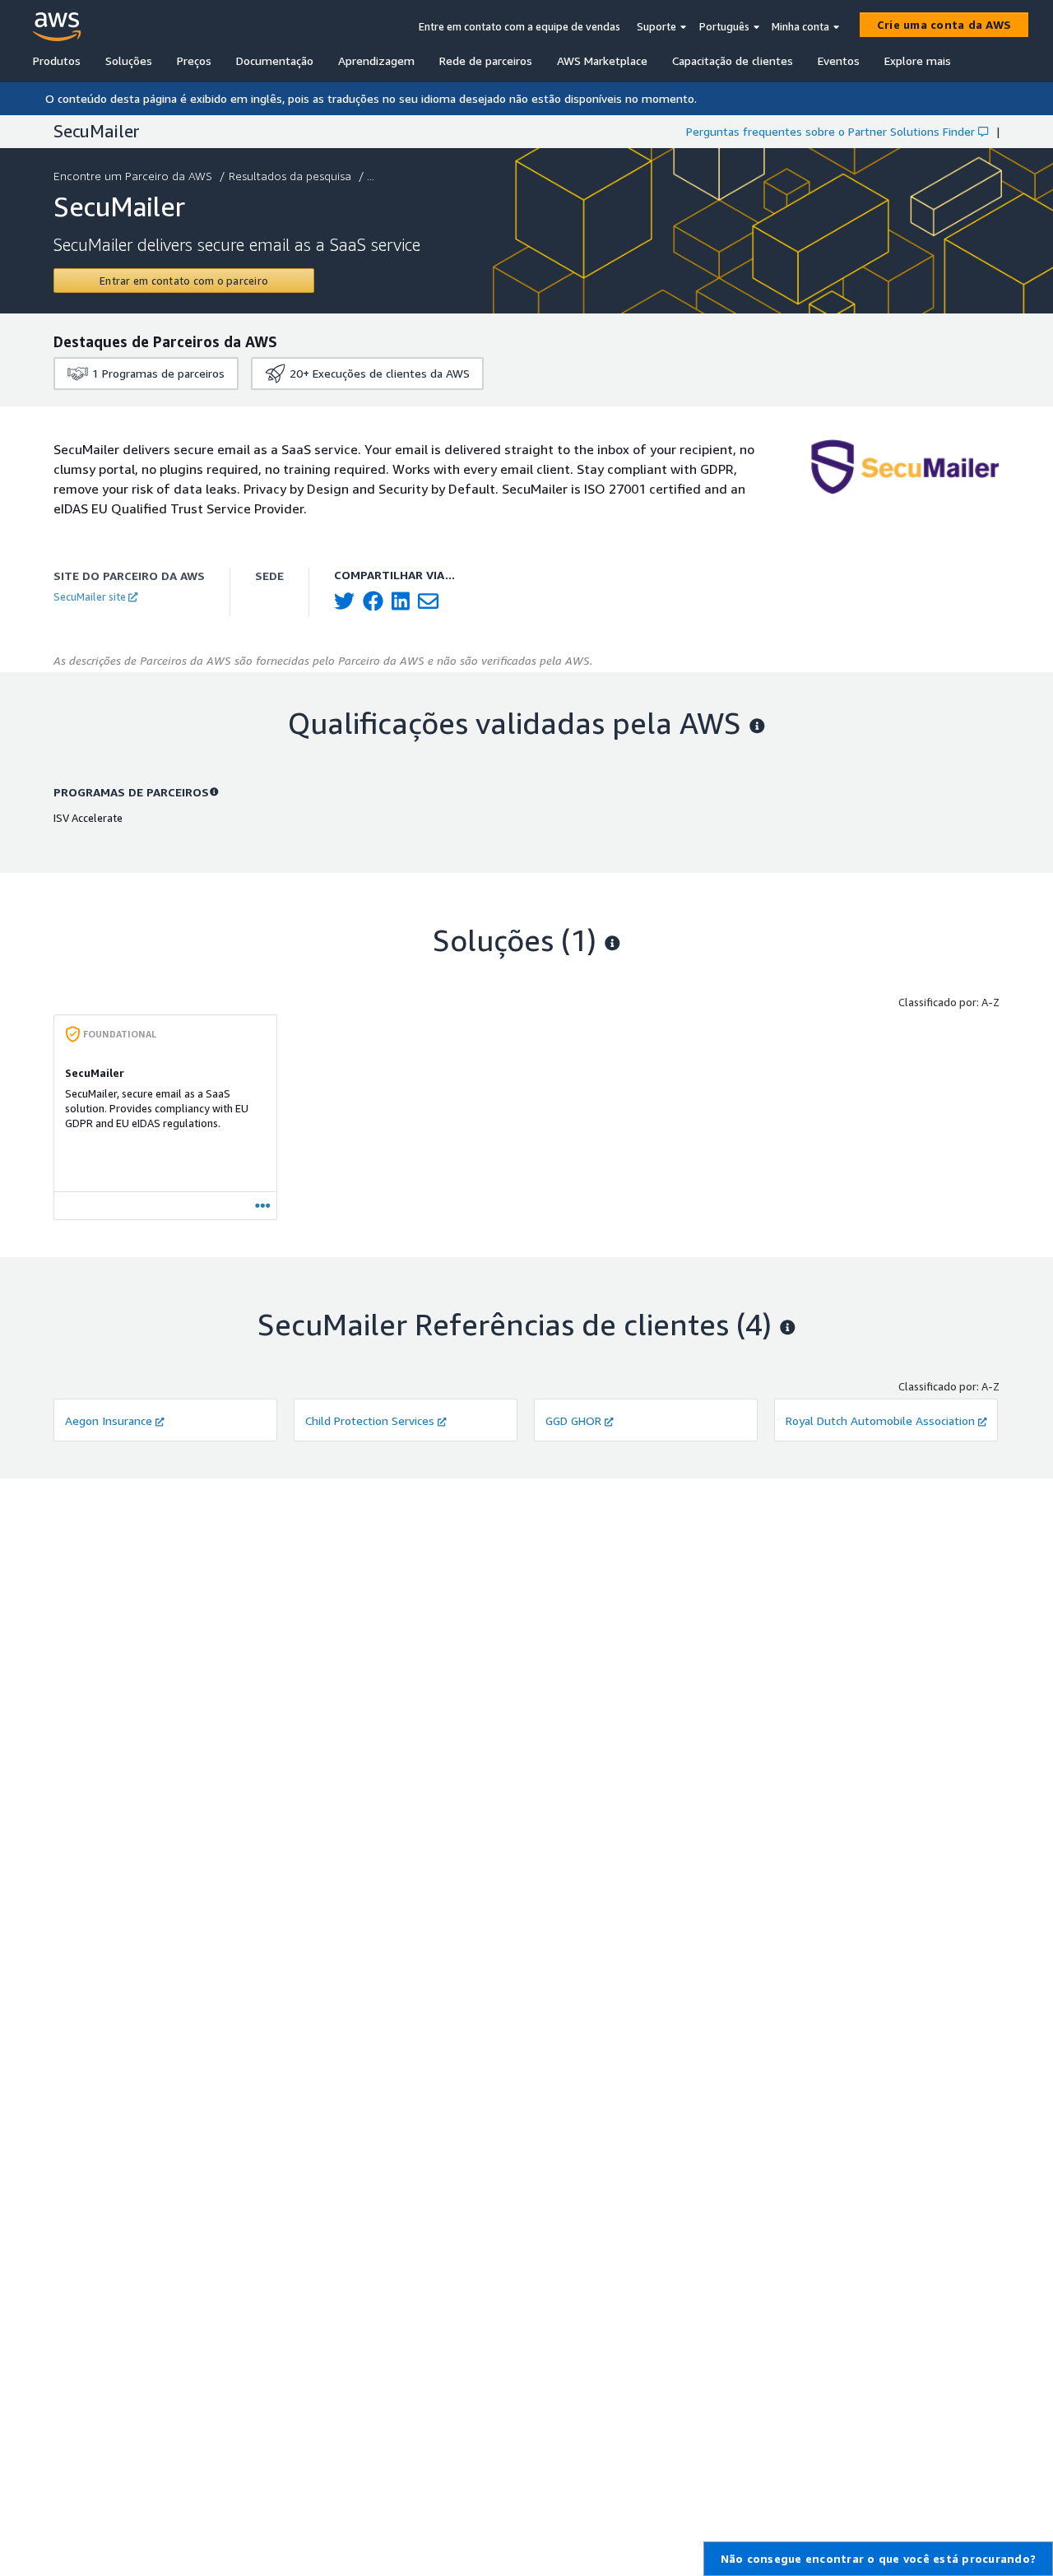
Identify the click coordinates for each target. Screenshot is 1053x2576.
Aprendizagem (376, 60)
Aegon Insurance (109, 1420)
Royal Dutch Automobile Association (880, 1420)
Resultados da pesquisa (290, 176)
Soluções (129, 60)
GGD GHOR (573, 1420)
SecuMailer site (90, 596)
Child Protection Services (370, 1420)
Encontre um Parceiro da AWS (133, 176)
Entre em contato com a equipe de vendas (520, 26)
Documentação (275, 60)
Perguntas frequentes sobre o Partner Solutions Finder (830, 131)
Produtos (57, 60)
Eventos (839, 60)
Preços (194, 60)
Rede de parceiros (486, 60)
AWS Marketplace (602, 60)
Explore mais (918, 60)
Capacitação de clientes (733, 60)
